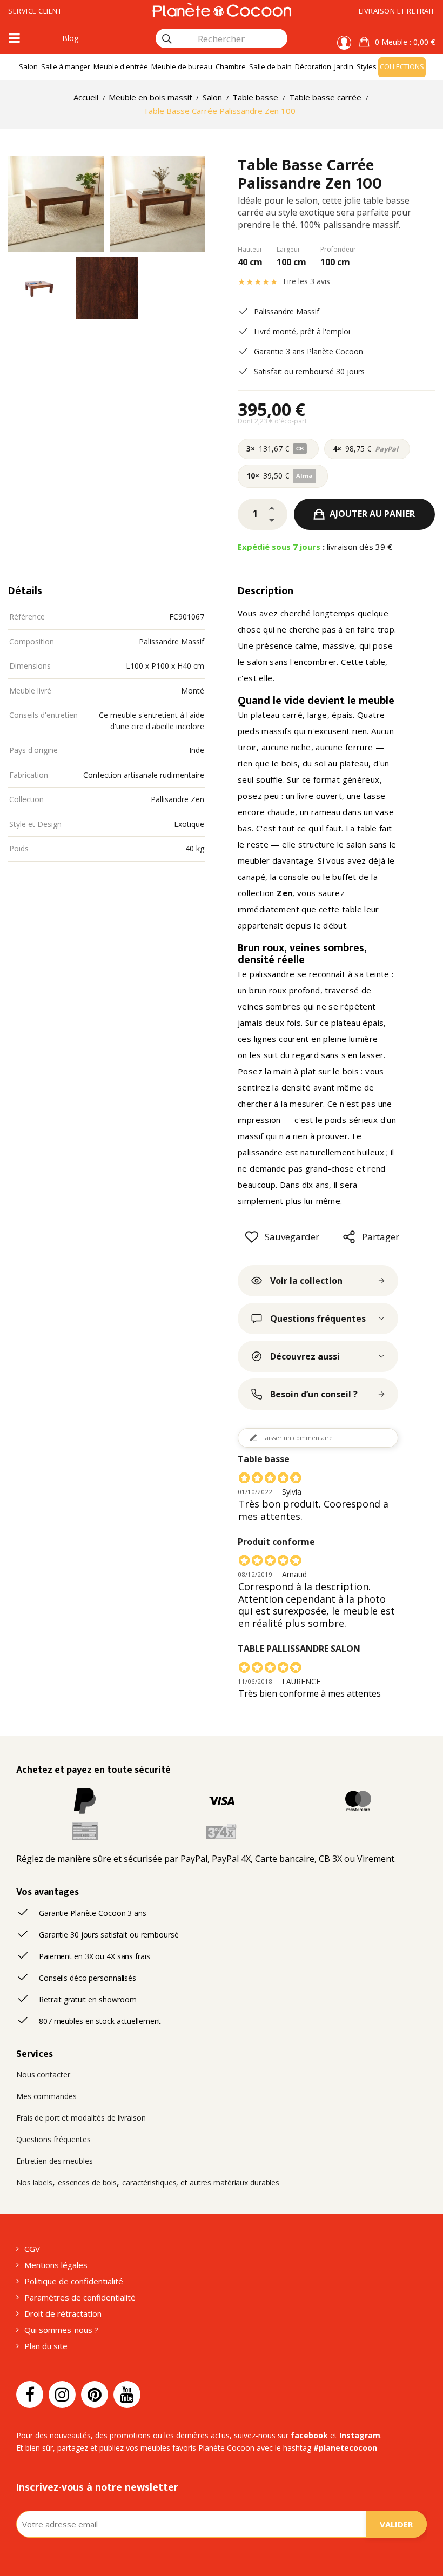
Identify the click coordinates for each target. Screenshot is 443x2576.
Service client (35, 11)
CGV (32, 2249)
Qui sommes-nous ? (61, 2330)
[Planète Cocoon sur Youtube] (127, 2395)
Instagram (360, 2435)
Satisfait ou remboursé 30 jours (309, 371)
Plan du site (46, 2346)
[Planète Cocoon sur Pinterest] (95, 2395)
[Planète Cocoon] (221, 10)
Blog (70, 38)
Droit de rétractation (63, 2313)
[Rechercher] (167, 39)
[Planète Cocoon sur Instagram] (62, 2395)
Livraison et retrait (397, 11)
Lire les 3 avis (307, 281)
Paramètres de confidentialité (80, 2297)
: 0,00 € (405, 42)
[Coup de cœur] (252, 1237)
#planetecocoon (345, 2448)
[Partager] (349, 1237)
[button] (397, 42)
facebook (309, 2435)
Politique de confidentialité (74, 2281)
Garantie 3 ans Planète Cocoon (308, 351)
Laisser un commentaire (297, 1438)
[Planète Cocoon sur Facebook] (30, 2395)
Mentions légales (56, 2265)
